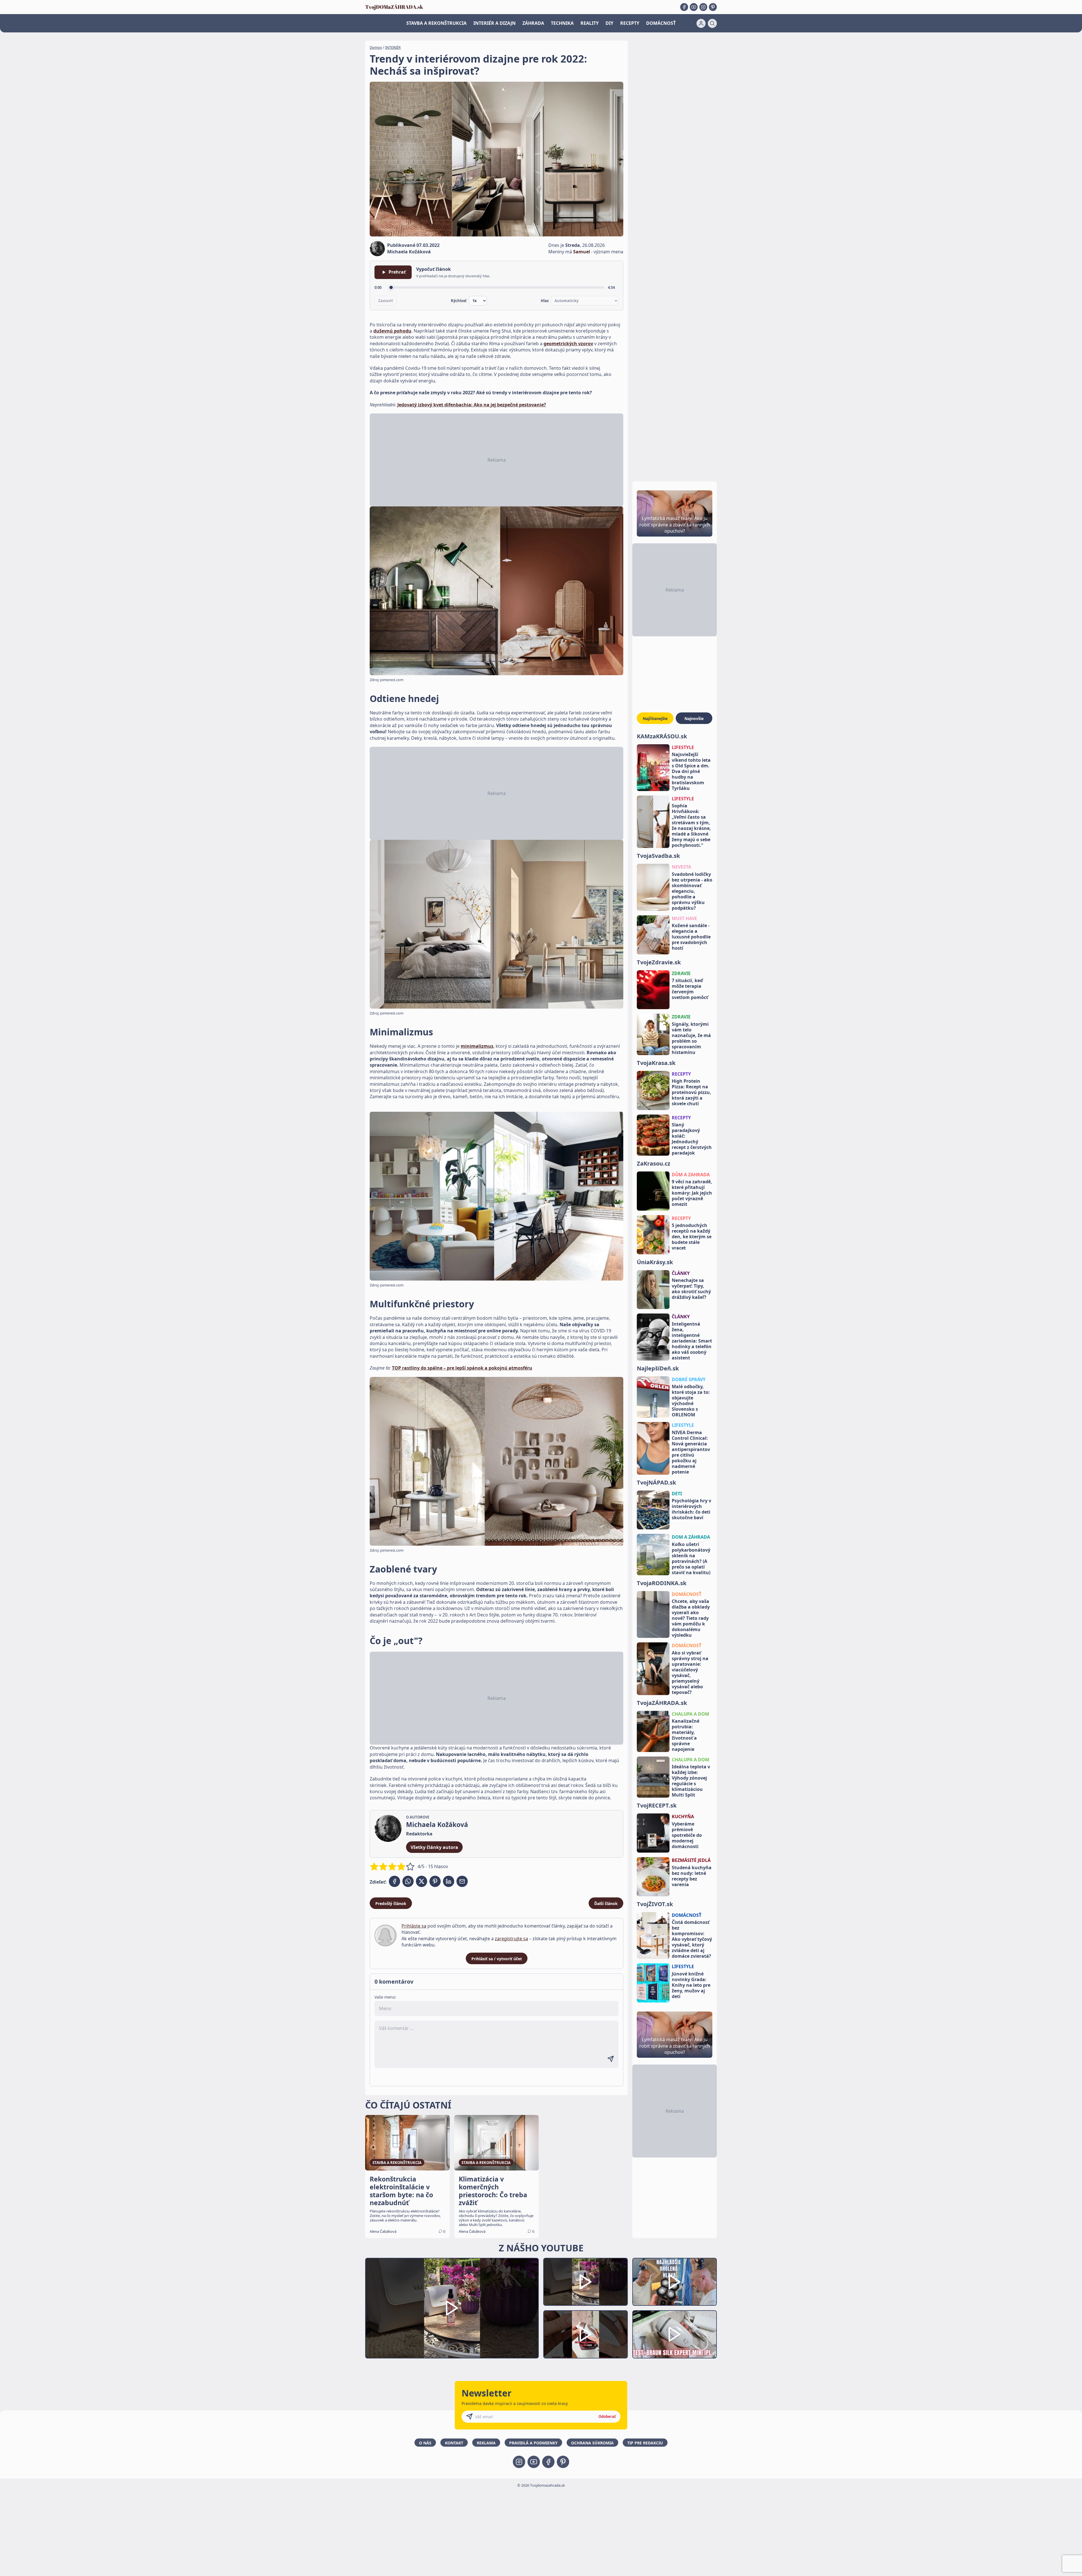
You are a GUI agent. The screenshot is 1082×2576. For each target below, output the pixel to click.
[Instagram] (703, 7)
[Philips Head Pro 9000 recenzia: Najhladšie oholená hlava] (675, 2282)
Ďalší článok (606, 1903)
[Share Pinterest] (435, 1881)
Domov (376, 47)
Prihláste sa (414, 1926)
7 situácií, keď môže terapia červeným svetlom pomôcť (690, 989)
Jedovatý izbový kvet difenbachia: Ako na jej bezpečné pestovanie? (472, 405)
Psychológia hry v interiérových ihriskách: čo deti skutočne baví (691, 1509)
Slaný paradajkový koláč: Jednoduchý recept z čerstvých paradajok (692, 1139)
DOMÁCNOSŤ (661, 23)
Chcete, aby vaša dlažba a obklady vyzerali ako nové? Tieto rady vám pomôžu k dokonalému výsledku (691, 1618)
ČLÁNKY (681, 1273)
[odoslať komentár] (611, 2059)
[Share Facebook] (394, 1881)
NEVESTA (681, 867)
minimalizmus (477, 1046)
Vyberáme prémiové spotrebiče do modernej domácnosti (687, 1835)
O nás (425, 2443)
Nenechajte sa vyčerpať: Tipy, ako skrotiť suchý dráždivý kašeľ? (691, 1289)
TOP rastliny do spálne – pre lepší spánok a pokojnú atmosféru (462, 1368)
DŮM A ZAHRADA (691, 1175)
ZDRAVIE (681, 973)
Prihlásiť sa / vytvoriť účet (497, 1959)
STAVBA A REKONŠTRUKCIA (436, 23)
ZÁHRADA (533, 23)
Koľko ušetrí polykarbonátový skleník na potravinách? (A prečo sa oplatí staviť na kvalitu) (691, 1558)
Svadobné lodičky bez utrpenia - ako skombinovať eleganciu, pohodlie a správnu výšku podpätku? (692, 891)
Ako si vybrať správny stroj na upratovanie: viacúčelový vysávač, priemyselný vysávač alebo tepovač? (690, 1673)
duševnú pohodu (392, 331)
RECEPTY (630, 23)
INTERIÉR (393, 47)
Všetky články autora (434, 1847)
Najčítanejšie (655, 718)
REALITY (590, 23)
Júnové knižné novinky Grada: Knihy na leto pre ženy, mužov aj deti (691, 1985)
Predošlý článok (391, 1903)
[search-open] (712, 23)
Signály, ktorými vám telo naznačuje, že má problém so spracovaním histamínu (691, 1038)
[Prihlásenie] (701, 23)
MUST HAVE (684, 918)
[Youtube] (694, 7)
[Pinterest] (713, 7)
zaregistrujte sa (511, 1939)
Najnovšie (694, 718)
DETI (677, 1494)
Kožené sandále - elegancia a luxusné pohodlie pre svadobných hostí (691, 937)
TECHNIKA (562, 23)
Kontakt (454, 2443)
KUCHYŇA (683, 1817)
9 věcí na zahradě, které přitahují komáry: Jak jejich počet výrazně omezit (692, 1193)
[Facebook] (684, 7)
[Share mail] (462, 1881)
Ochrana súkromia (592, 2443)
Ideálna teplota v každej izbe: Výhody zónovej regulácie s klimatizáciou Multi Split (691, 1781)
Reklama (486, 2443)
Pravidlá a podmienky (533, 2443)
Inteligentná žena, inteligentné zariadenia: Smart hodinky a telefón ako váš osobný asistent (692, 1341)
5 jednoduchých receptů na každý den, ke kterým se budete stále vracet (692, 1237)
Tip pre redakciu (645, 2443)
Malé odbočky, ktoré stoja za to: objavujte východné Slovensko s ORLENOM (691, 1401)
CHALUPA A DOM (690, 1714)
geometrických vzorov (568, 344)
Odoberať (607, 2416)
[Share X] (422, 1881)
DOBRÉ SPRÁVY (689, 1379)
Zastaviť (386, 301)
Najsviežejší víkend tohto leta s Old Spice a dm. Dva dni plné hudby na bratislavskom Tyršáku (691, 771)
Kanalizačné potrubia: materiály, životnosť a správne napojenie (686, 1735)
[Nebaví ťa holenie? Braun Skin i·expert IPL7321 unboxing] (586, 2334)
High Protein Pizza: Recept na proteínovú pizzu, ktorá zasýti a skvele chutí (691, 1092)
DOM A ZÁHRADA (691, 1537)
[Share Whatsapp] (408, 1881)
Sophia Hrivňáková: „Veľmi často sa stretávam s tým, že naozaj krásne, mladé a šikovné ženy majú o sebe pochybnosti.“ (691, 825)
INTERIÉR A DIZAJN (495, 23)
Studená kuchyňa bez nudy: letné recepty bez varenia (692, 1876)
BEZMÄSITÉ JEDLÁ (691, 1860)
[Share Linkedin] (449, 1881)
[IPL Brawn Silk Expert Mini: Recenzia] (675, 2334)
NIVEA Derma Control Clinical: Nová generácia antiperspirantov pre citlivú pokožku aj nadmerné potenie (691, 1452)
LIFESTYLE (683, 747)
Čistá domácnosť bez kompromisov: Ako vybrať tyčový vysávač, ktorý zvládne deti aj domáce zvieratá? (692, 1939)
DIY (609, 23)
